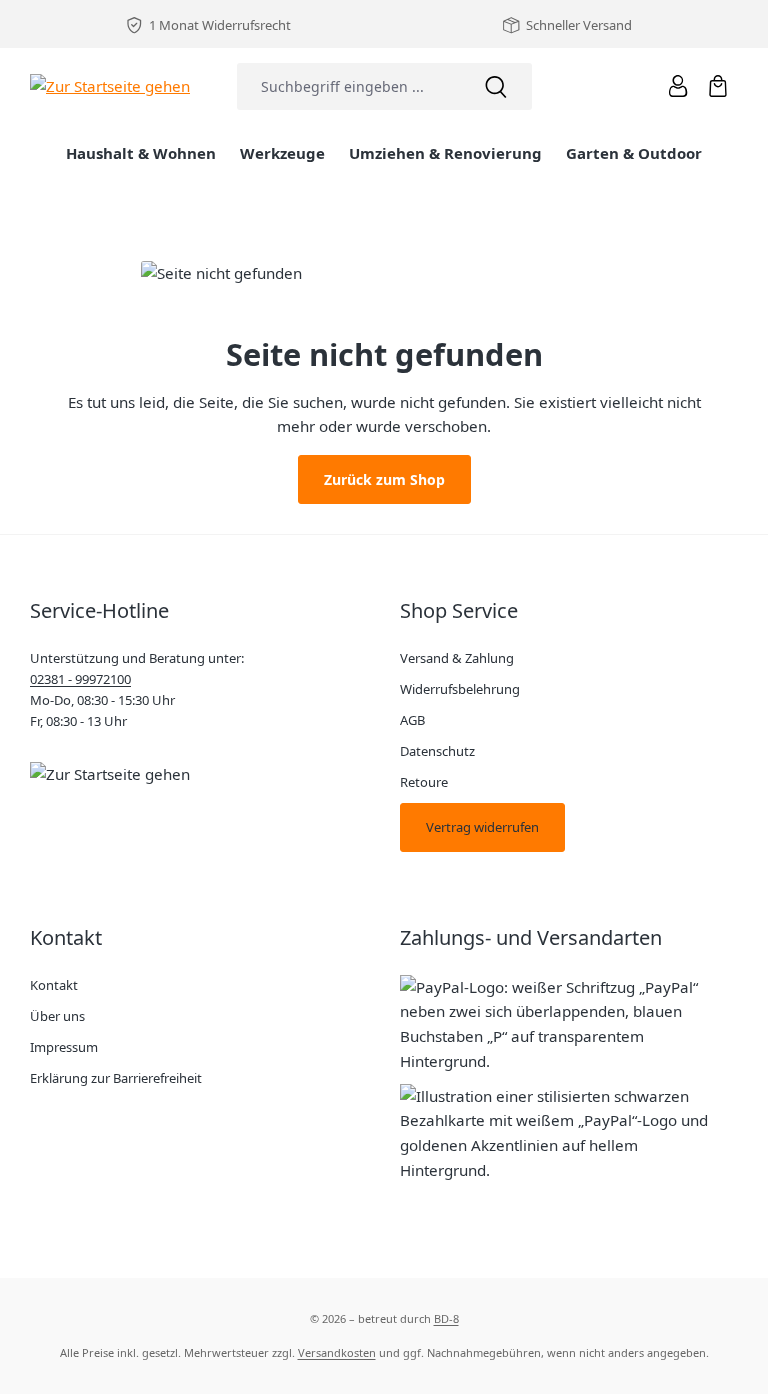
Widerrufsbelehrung (460, 689)
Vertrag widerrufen (482, 827)
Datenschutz (437, 751)
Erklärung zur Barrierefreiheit (116, 1078)
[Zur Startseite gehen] (110, 85)
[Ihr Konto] (678, 86)
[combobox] (348, 86)
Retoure (424, 782)
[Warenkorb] (718, 86)
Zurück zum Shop (384, 479)
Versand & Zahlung (457, 658)
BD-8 (446, 1318)
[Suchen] (496, 86)
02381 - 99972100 (80, 679)
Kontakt (54, 985)
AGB (412, 720)
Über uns (57, 1016)
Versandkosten (337, 1352)
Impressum (64, 1047)
